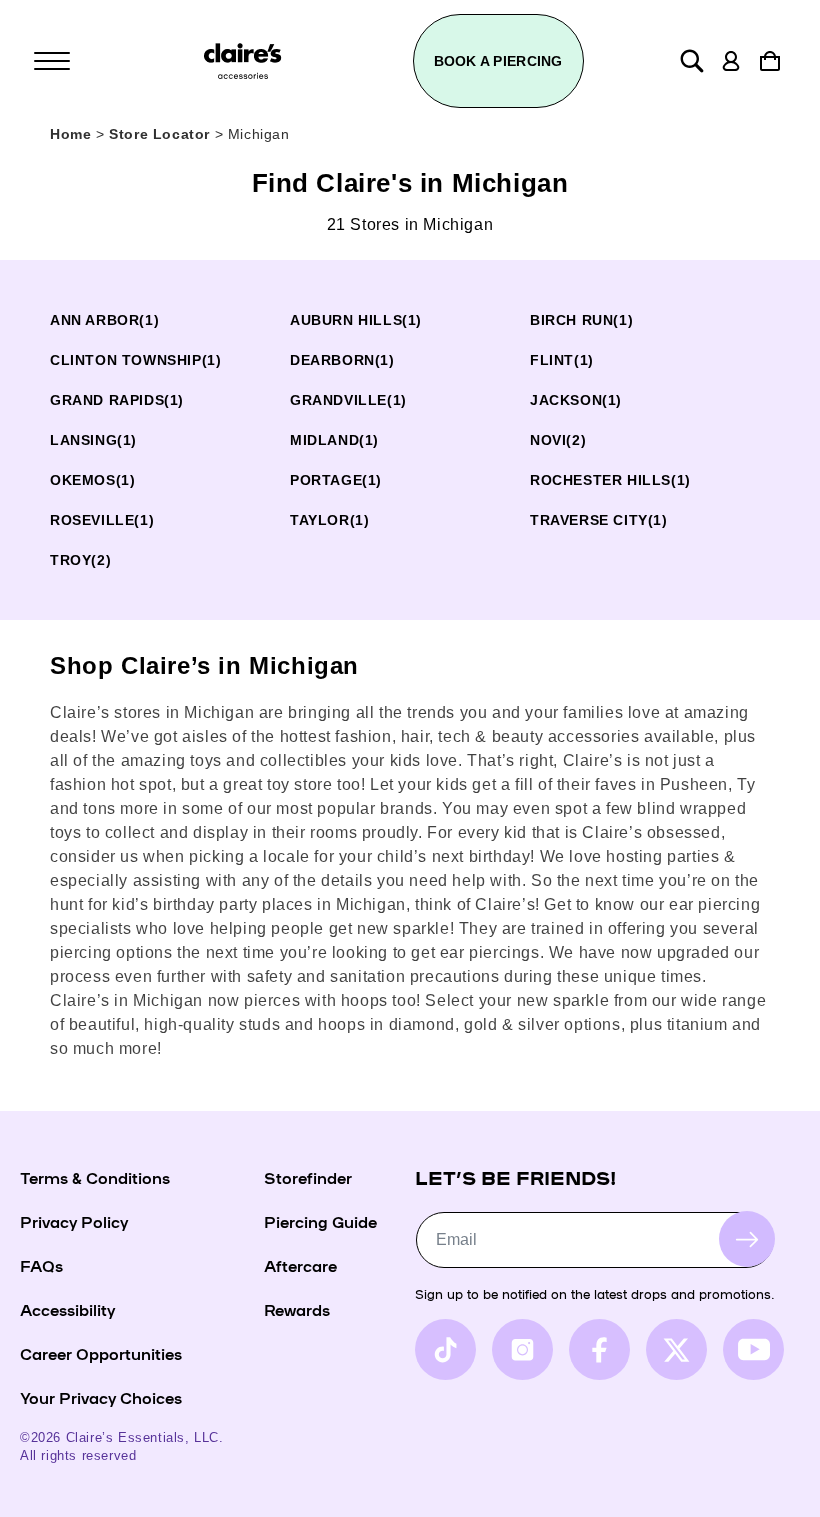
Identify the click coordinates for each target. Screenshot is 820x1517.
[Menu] (52, 61)
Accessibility (67, 1309)
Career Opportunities (101, 1353)
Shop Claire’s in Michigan (204, 665)
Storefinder (308, 1177)
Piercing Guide (320, 1221)
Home (70, 134)
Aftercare (300, 1265)
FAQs (41, 1265)
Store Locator (161, 134)
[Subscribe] (747, 1239)
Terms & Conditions (95, 1177)
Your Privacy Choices (101, 1397)
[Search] (692, 61)
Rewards (297, 1309)
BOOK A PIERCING (498, 61)
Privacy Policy (74, 1221)
